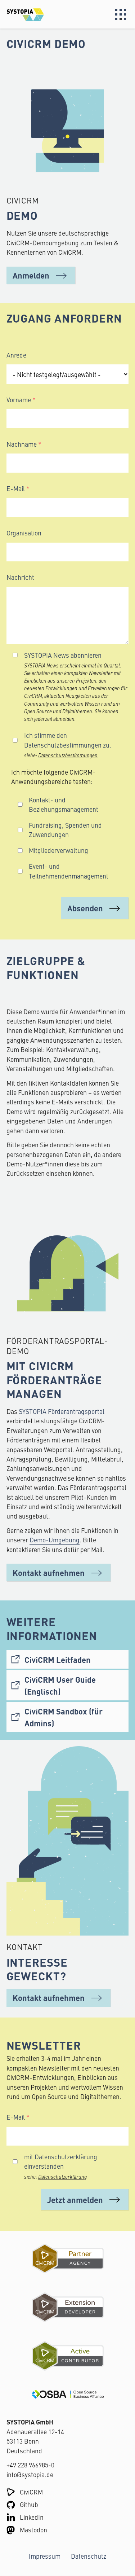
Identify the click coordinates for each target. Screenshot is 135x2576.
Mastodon (33, 2530)
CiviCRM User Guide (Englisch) (60, 1685)
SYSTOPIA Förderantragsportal (62, 1411)
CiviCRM (31, 2492)
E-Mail (16, 488)
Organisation (24, 533)
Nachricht (20, 577)
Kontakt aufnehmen (49, 1572)
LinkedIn (32, 2517)
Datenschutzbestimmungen (68, 755)
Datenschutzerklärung (62, 2177)
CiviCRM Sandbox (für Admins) (64, 1717)
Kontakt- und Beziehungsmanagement (64, 804)
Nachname (22, 444)
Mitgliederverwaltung (58, 850)
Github (29, 2504)
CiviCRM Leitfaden (58, 1659)
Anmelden (31, 275)
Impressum (45, 2556)
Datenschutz (89, 2556)
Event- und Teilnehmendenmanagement (69, 871)
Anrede (16, 355)
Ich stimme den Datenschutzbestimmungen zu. (68, 740)
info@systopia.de (30, 2474)
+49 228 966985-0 (30, 2465)
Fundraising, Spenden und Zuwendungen (65, 830)
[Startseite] (37, 14)
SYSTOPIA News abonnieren (63, 655)
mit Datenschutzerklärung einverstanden (61, 2161)
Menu (121, 14)
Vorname (19, 400)
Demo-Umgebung (55, 1540)
